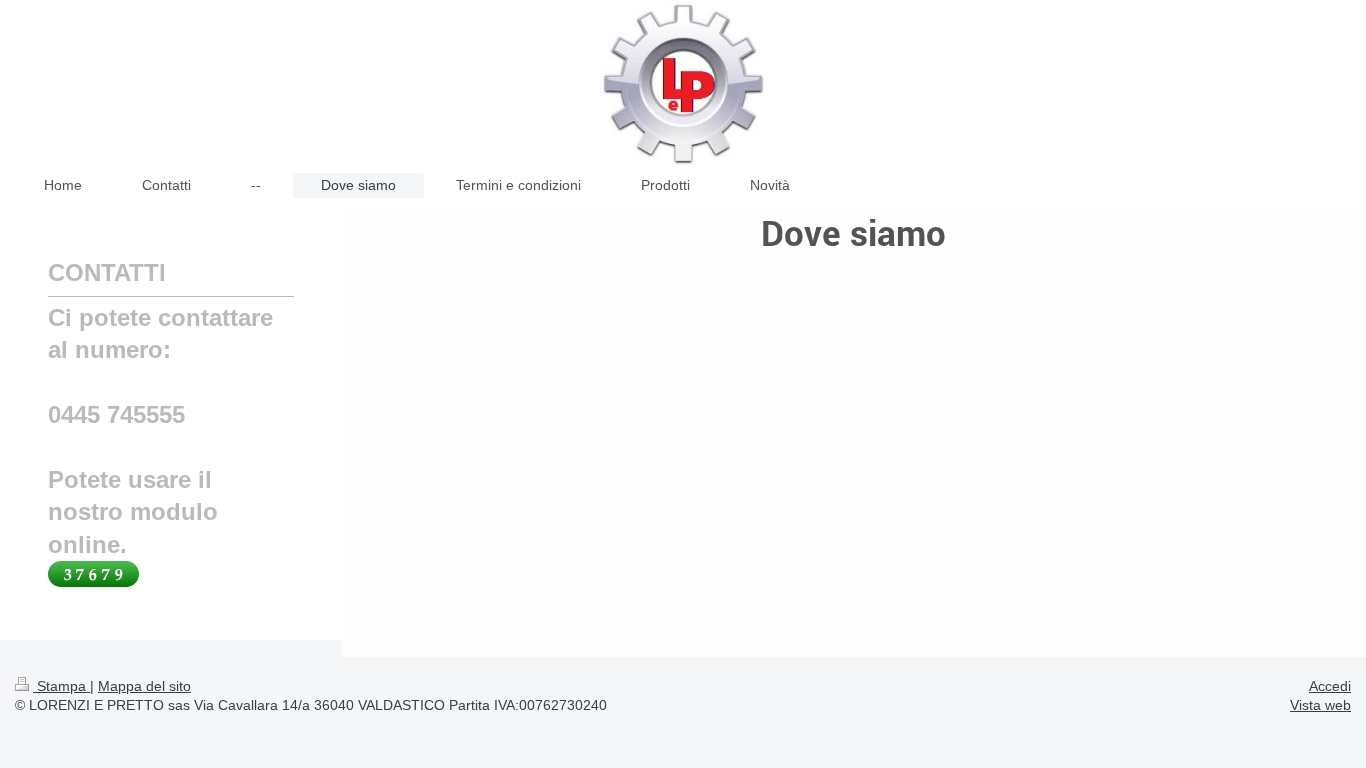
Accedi (1330, 686)
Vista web (1320, 705)
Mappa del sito (144, 686)
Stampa (61, 686)
